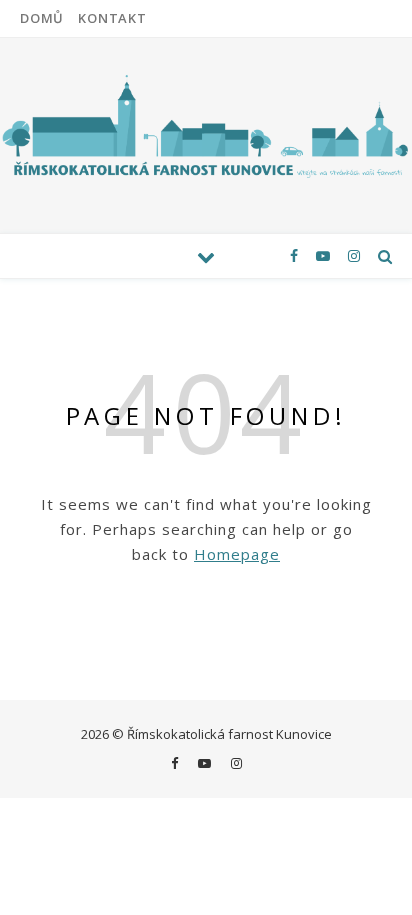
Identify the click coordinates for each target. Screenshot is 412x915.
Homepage (237, 554)
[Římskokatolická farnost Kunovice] (206, 125)
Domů (42, 18)
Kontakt (112, 18)
